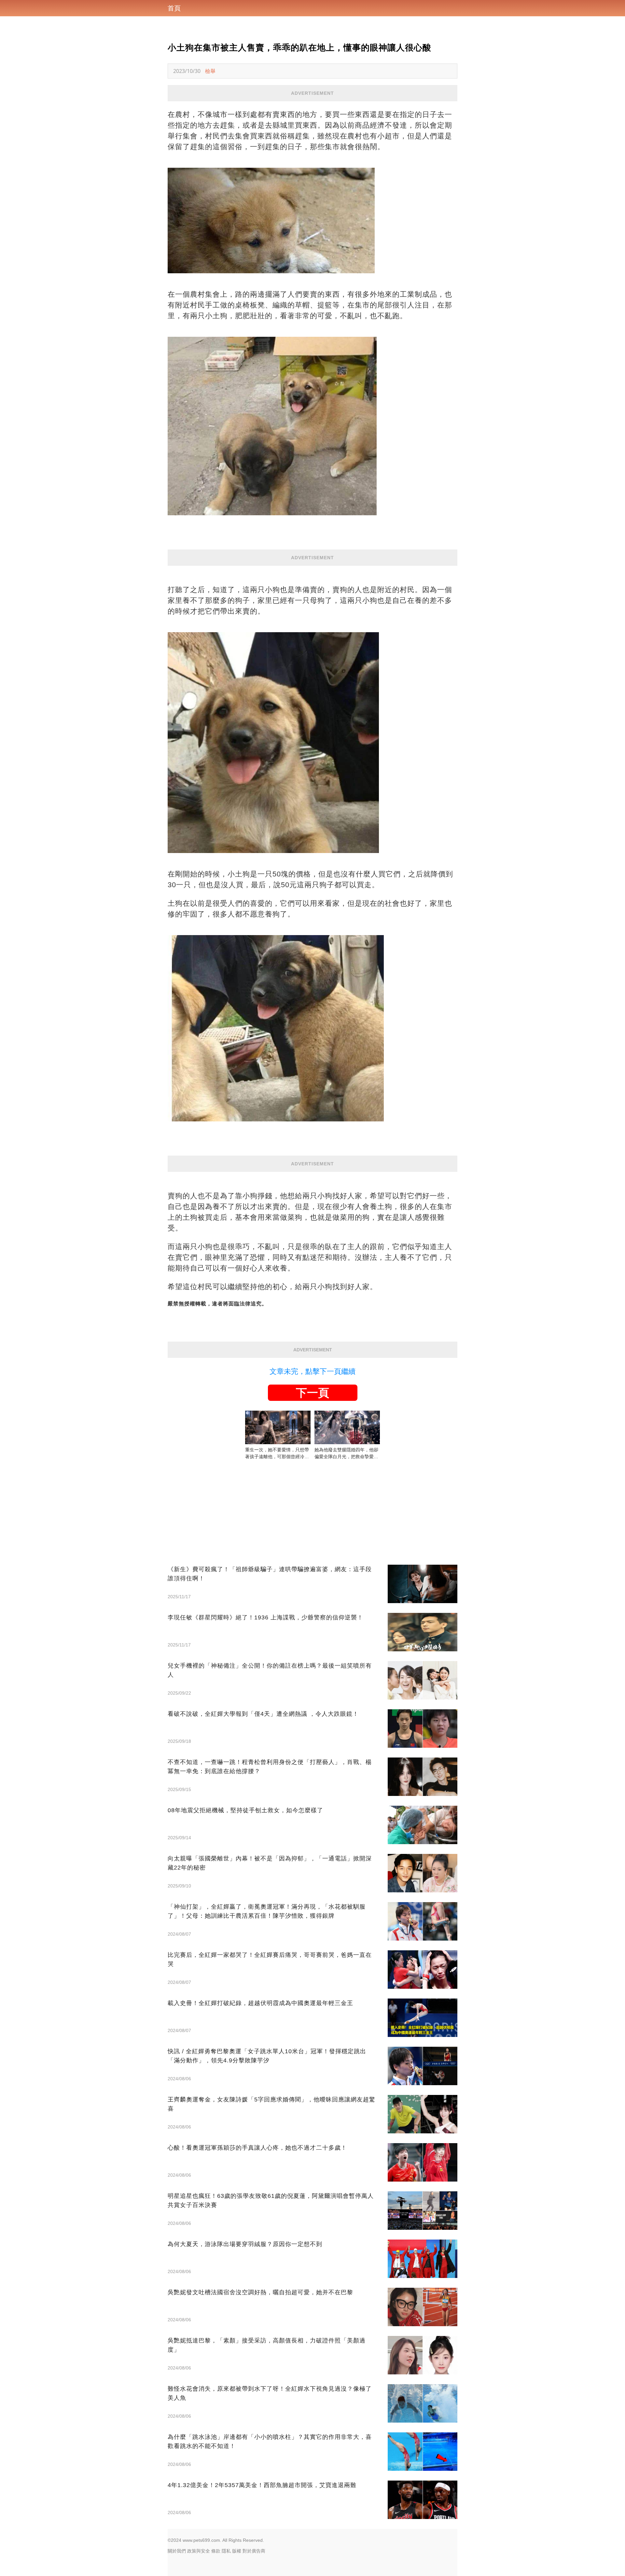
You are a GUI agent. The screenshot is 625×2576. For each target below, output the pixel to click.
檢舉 (210, 71)
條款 (216, 2551)
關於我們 (177, 2551)
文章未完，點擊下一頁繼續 (312, 1371)
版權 (237, 2551)
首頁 (174, 8)
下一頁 (312, 1393)
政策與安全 (199, 2551)
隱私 (226, 2551)
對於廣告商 (254, 2551)
